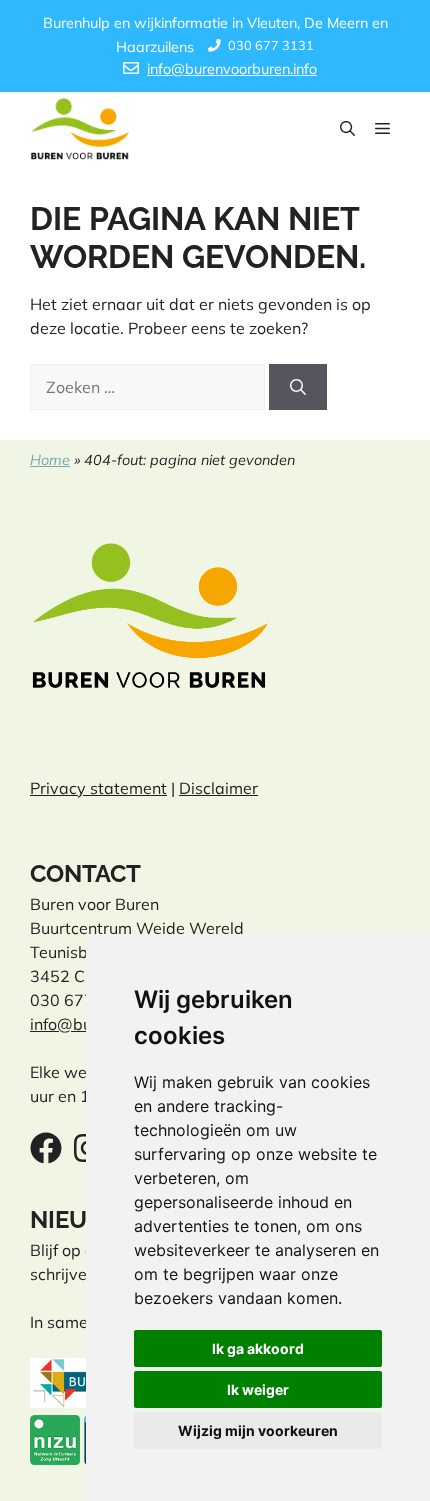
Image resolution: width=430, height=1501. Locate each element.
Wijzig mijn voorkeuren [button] (258, 1430)
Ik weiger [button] (258, 1389)
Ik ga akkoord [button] (258, 1348)
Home (50, 460)
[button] (347, 129)
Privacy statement (98, 788)
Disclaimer (218, 788)
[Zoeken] (298, 387)
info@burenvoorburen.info (232, 69)
